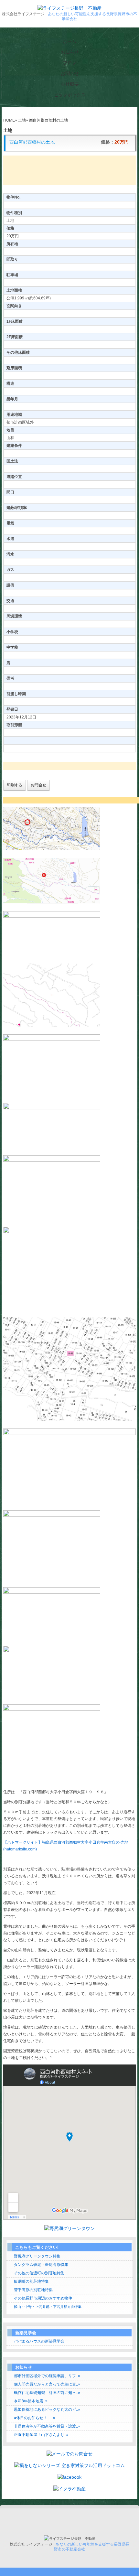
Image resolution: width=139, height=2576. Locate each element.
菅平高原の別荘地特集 (33, 2290)
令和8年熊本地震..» (31, 2401)
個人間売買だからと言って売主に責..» (47, 2384)
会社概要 (70, 84)
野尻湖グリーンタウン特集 (37, 2256)
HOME (9, 120)
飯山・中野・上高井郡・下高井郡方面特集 (48, 2307)
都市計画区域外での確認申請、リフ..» (47, 2376)
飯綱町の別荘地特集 (31, 2281)
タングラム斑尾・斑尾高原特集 (41, 2265)
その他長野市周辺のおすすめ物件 (43, 2298)
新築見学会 (26, 2333)
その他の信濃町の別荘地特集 (39, 2273)
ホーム (69, 41)
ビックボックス (70, 95)
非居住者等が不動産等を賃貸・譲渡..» (47, 2426)
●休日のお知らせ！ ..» (35, 2418)
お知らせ (70, 52)
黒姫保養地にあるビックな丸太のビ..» (47, 2409)
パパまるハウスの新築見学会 (39, 2341)
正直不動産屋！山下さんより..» (41, 2435)
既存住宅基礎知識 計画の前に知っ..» (47, 2393)
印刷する (15, 785)
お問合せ (70, 73)
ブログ (70, 63)
